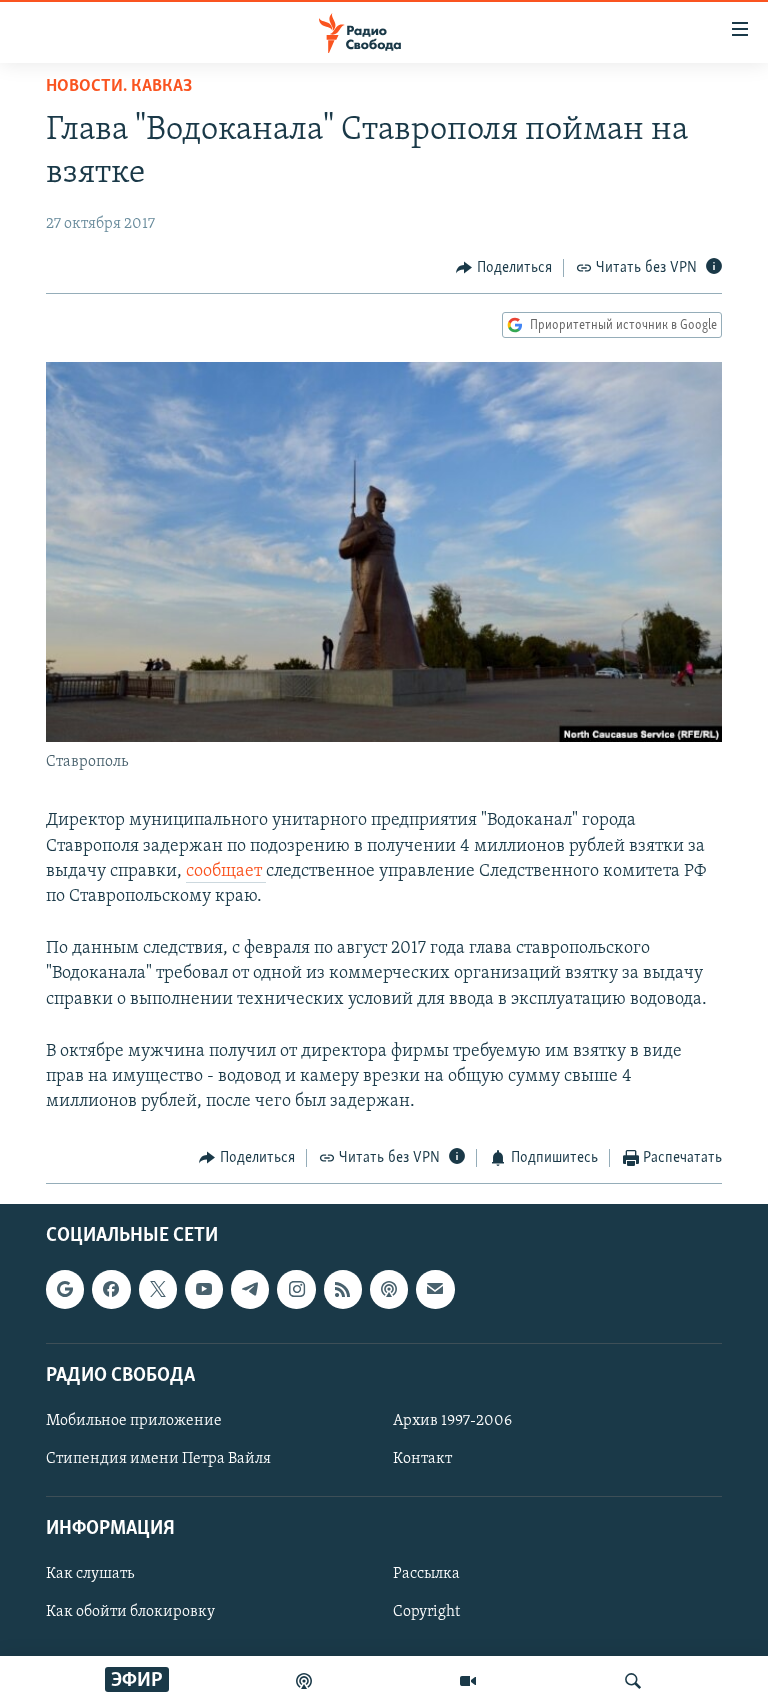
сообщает (226, 872)
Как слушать (90, 1574)
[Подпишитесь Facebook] (111, 1289)
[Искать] (633, 1681)
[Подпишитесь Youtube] (204, 1289)
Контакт (422, 1459)
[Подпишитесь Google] (65, 1289)
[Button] (504, 268)
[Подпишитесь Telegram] (250, 1289)
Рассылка (426, 1574)
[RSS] (343, 1289)
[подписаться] (435, 1289)
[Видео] (468, 1681)
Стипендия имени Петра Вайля (158, 1459)
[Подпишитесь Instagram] (296, 1289)
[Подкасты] (389, 1289)
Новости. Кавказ (119, 87)
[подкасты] (304, 1681)
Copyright (426, 1612)
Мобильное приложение (134, 1421)
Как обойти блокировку (130, 1612)
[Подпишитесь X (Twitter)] (158, 1289)
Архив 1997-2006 (452, 1421)
